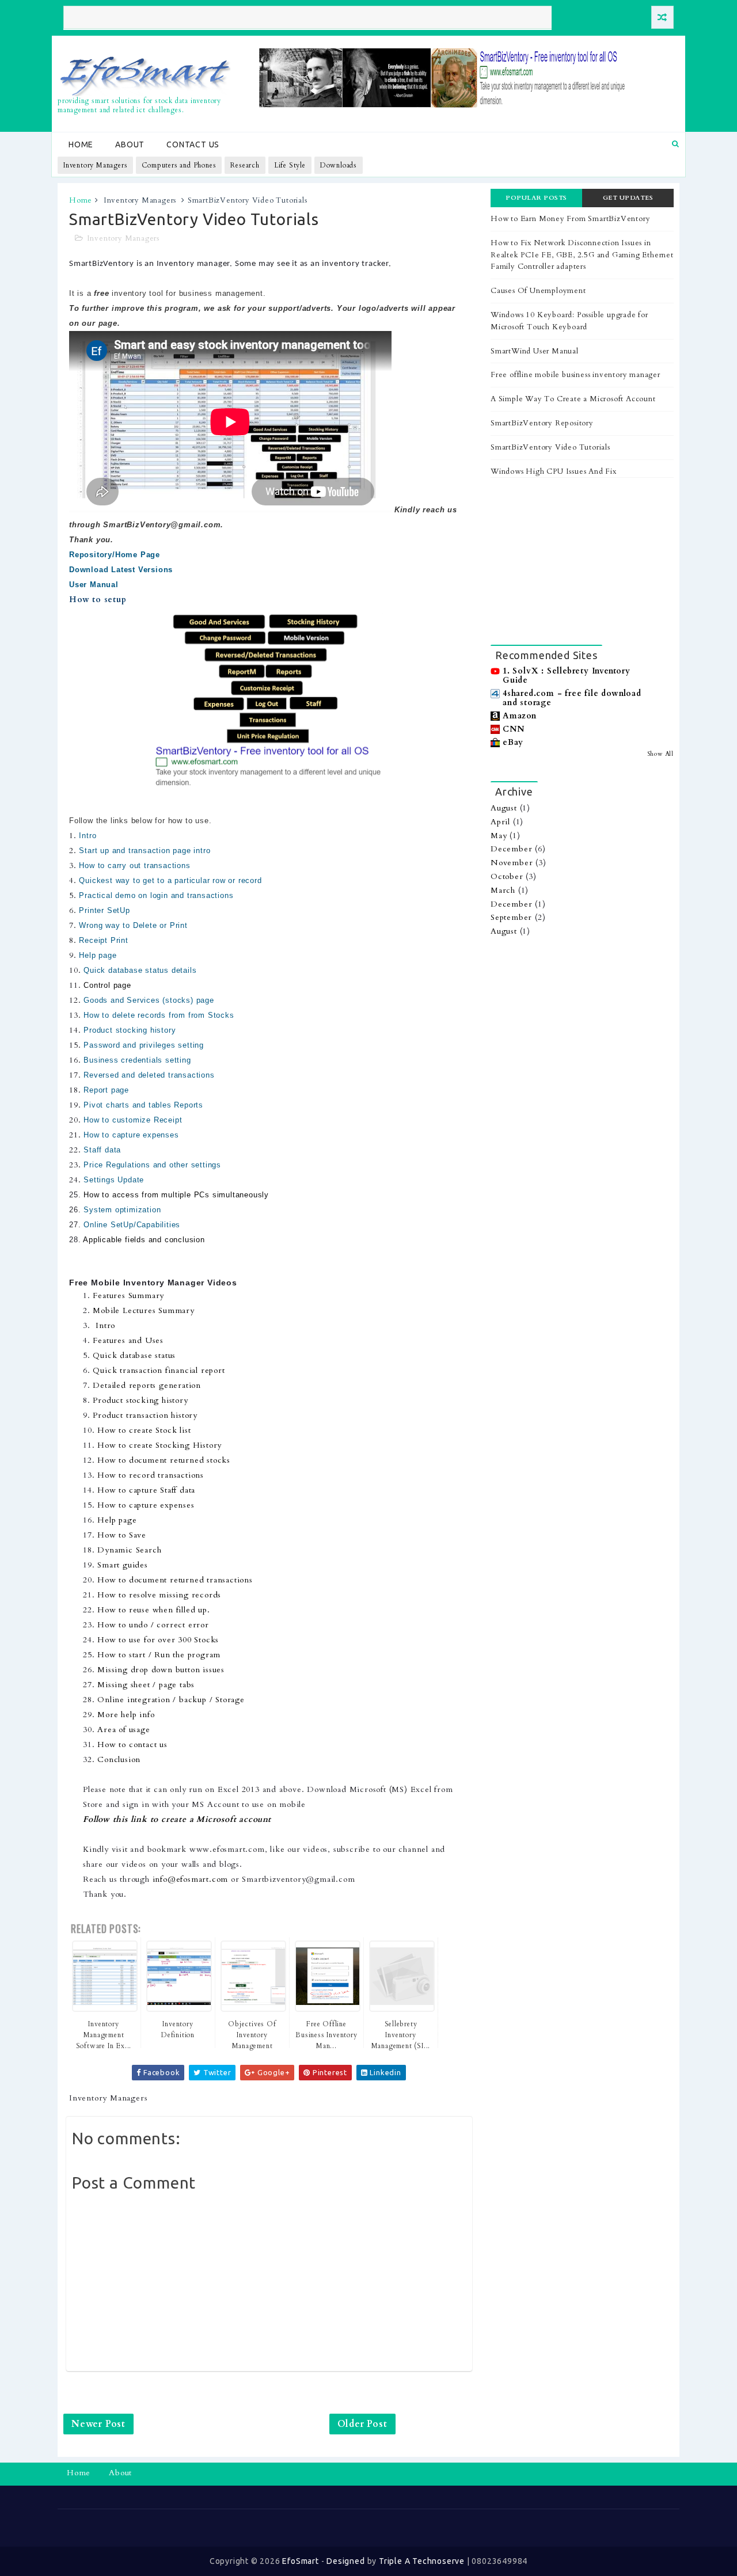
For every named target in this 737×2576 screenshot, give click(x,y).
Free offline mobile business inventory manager (575, 375)
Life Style (290, 165)
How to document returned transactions (175, 1580)
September (511, 917)
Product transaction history (145, 1415)
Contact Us (193, 144)
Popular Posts (536, 198)
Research (245, 165)
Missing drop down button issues (161, 1670)
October (507, 876)
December (511, 849)
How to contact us (132, 1744)
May (499, 836)
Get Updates (628, 198)
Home (81, 144)
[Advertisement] (582, 561)
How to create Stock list (144, 1430)
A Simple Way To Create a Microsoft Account (573, 399)
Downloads (339, 165)
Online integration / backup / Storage (171, 1700)
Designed (345, 2561)
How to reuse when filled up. (153, 1610)
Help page (117, 1520)
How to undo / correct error (153, 1625)
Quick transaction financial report (159, 1370)
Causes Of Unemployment (538, 291)
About (130, 144)
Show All (660, 754)
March (503, 890)
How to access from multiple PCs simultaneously (176, 1195)
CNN (513, 729)
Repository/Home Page (115, 555)
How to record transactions (151, 1475)
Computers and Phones (179, 165)
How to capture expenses (146, 1505)
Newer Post (98, 2424)
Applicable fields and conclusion (144, 1240)
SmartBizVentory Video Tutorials (550, 447)
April (500, 822)
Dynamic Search (129, 1550)
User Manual (94, 585)
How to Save (122, 1535)
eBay (513, 742)
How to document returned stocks (164, 1460)
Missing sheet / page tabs (146, 1685)
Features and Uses (128, 1340)
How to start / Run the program (159, 1655)
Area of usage (124, 1730)
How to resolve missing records (159, 1595)
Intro (105, 1325)
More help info (126, 1715)
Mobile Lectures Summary (143, 1310)
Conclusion (119, 1759)
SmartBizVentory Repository (542, 423)
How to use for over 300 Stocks (158, 1640)
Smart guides (123, 1565)
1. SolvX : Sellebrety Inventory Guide (567, 676)
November (512, 863)
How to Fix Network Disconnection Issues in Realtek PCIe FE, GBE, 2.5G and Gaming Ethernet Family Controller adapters (582, 255)
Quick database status (134, 1355)
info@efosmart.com (191, 1879)
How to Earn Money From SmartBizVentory (570, 219)
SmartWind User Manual (535, 351)
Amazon (520, 716)
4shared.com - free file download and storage (572, 698)
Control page (107, 985)
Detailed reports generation (147, 1385)
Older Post (362, 2424)
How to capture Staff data (146, 1490)
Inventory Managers (95, 165)
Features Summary (128, 1295)
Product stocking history (140, 1400)
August (504, 808)
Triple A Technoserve (422, 2561)
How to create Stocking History (159, 1445)
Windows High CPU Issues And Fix (554, 471)
